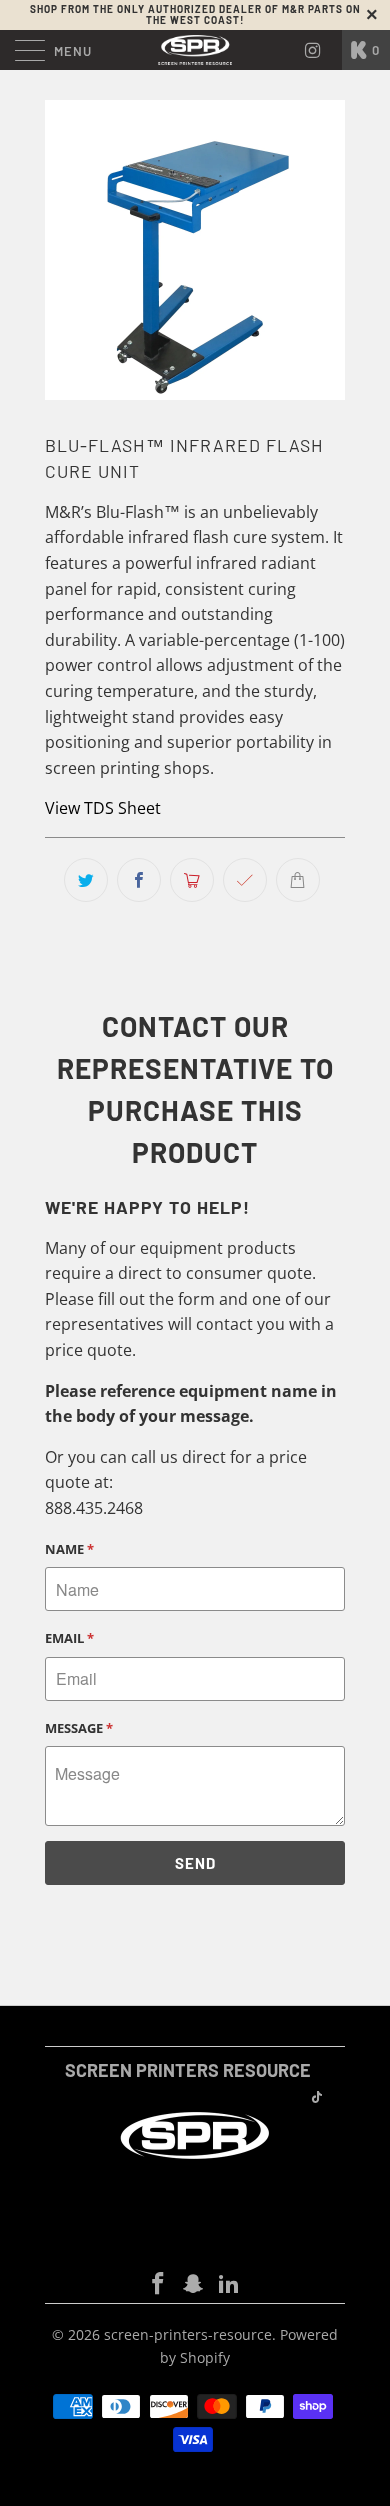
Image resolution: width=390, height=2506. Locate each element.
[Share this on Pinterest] (192, 880)
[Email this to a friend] (298, 880)
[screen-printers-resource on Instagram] (194, 2284)
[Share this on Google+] (245, 880)
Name (69, 1549)
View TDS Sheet (103, 808)
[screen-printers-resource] (195, 50)
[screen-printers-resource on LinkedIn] (230, 2284)
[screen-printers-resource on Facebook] (158, 2284)
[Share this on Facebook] (139, 880)
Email (69, 1638)
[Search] (320, 50)
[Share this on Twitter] (86, 880)
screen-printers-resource (188, 2334)
